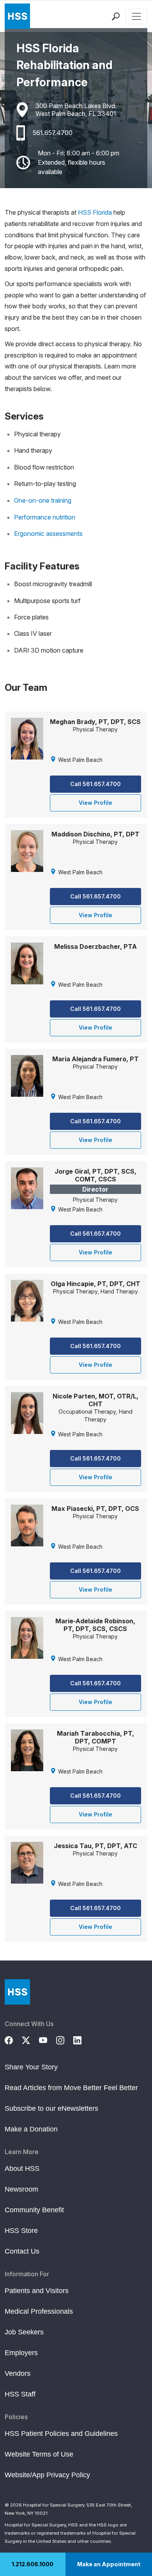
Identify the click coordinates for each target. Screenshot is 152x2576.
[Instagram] (65, 2039)
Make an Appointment (109, 2564)
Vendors (18, 2373)
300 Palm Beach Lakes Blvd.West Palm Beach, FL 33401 (76, 110)
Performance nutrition (45, 517)
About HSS (22, 2169)
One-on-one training (43, 500)
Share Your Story (31, 2067)
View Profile (95, 803)
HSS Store (21, 2231)
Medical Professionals (39, 2311)
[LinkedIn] (82, 2039)
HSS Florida (95, 212)
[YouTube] (48, 2039)
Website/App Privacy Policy (47, 2475)
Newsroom (21, 2189)
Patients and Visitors (37, 2291)
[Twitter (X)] (30, 2039)
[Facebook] (13, 2039)
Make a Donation (31, 2129)
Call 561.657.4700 (95, 784)
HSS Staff (20, 2394)
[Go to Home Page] (17, 1992)
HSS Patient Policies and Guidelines (61, 2434)
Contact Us (22, 2251)
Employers (21, 2353)
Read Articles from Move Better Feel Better (71, 2088)
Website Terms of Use (39, 2454)
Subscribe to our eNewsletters (51, 2108)
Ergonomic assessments (48, 534)
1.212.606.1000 (33, 2564)
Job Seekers (24, 2332)
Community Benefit (34, 2210)
